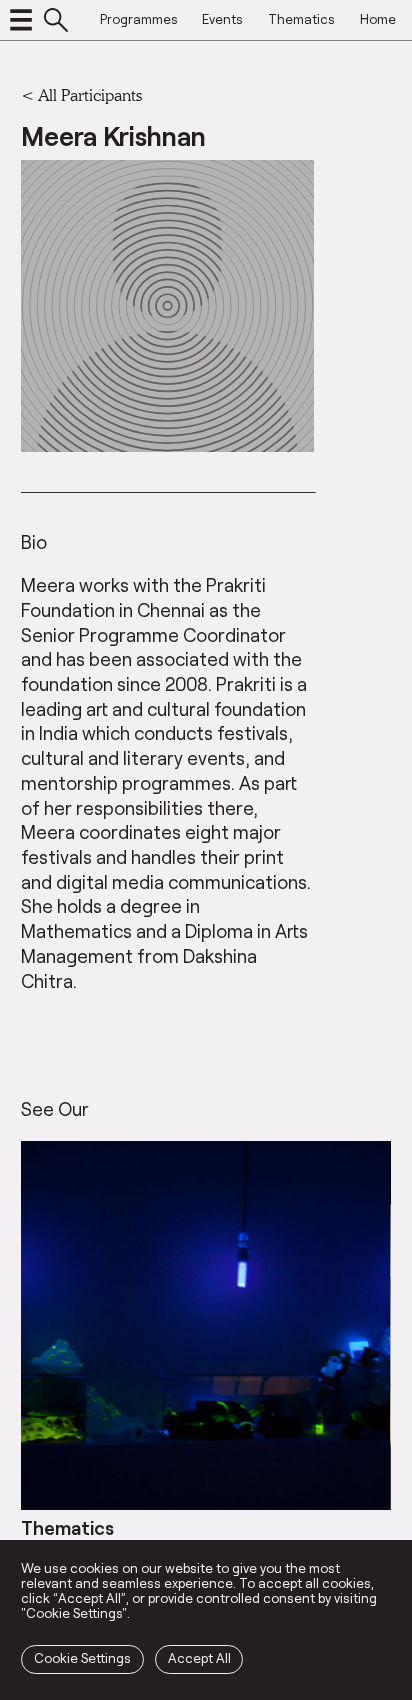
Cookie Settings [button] (82, 1658)
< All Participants (81, 94)
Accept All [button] (199, 1658)
